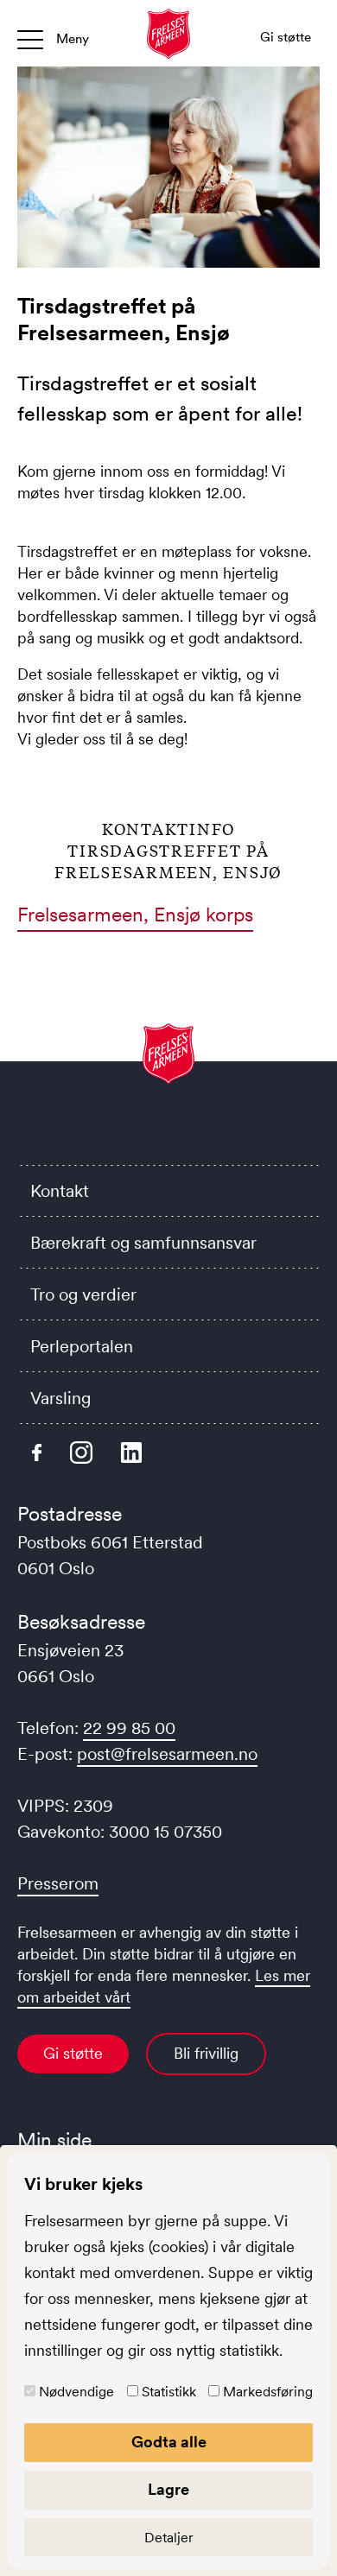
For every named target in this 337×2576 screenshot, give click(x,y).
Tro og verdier (83, 1294)
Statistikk (169, 2391)
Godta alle (169, 2442)
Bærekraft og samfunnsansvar (143, 1243)
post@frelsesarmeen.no (167, 1754)
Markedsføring (268, 2391)
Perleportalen (82, 1346)
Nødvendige (76, 2391)
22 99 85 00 (129, 1728)
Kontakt (60, 1191)
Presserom (58, 1883)
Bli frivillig (206, 2054)
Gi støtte (73, 2054)
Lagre (168, 2490)
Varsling (60, 1398)
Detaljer (169, 2537)
